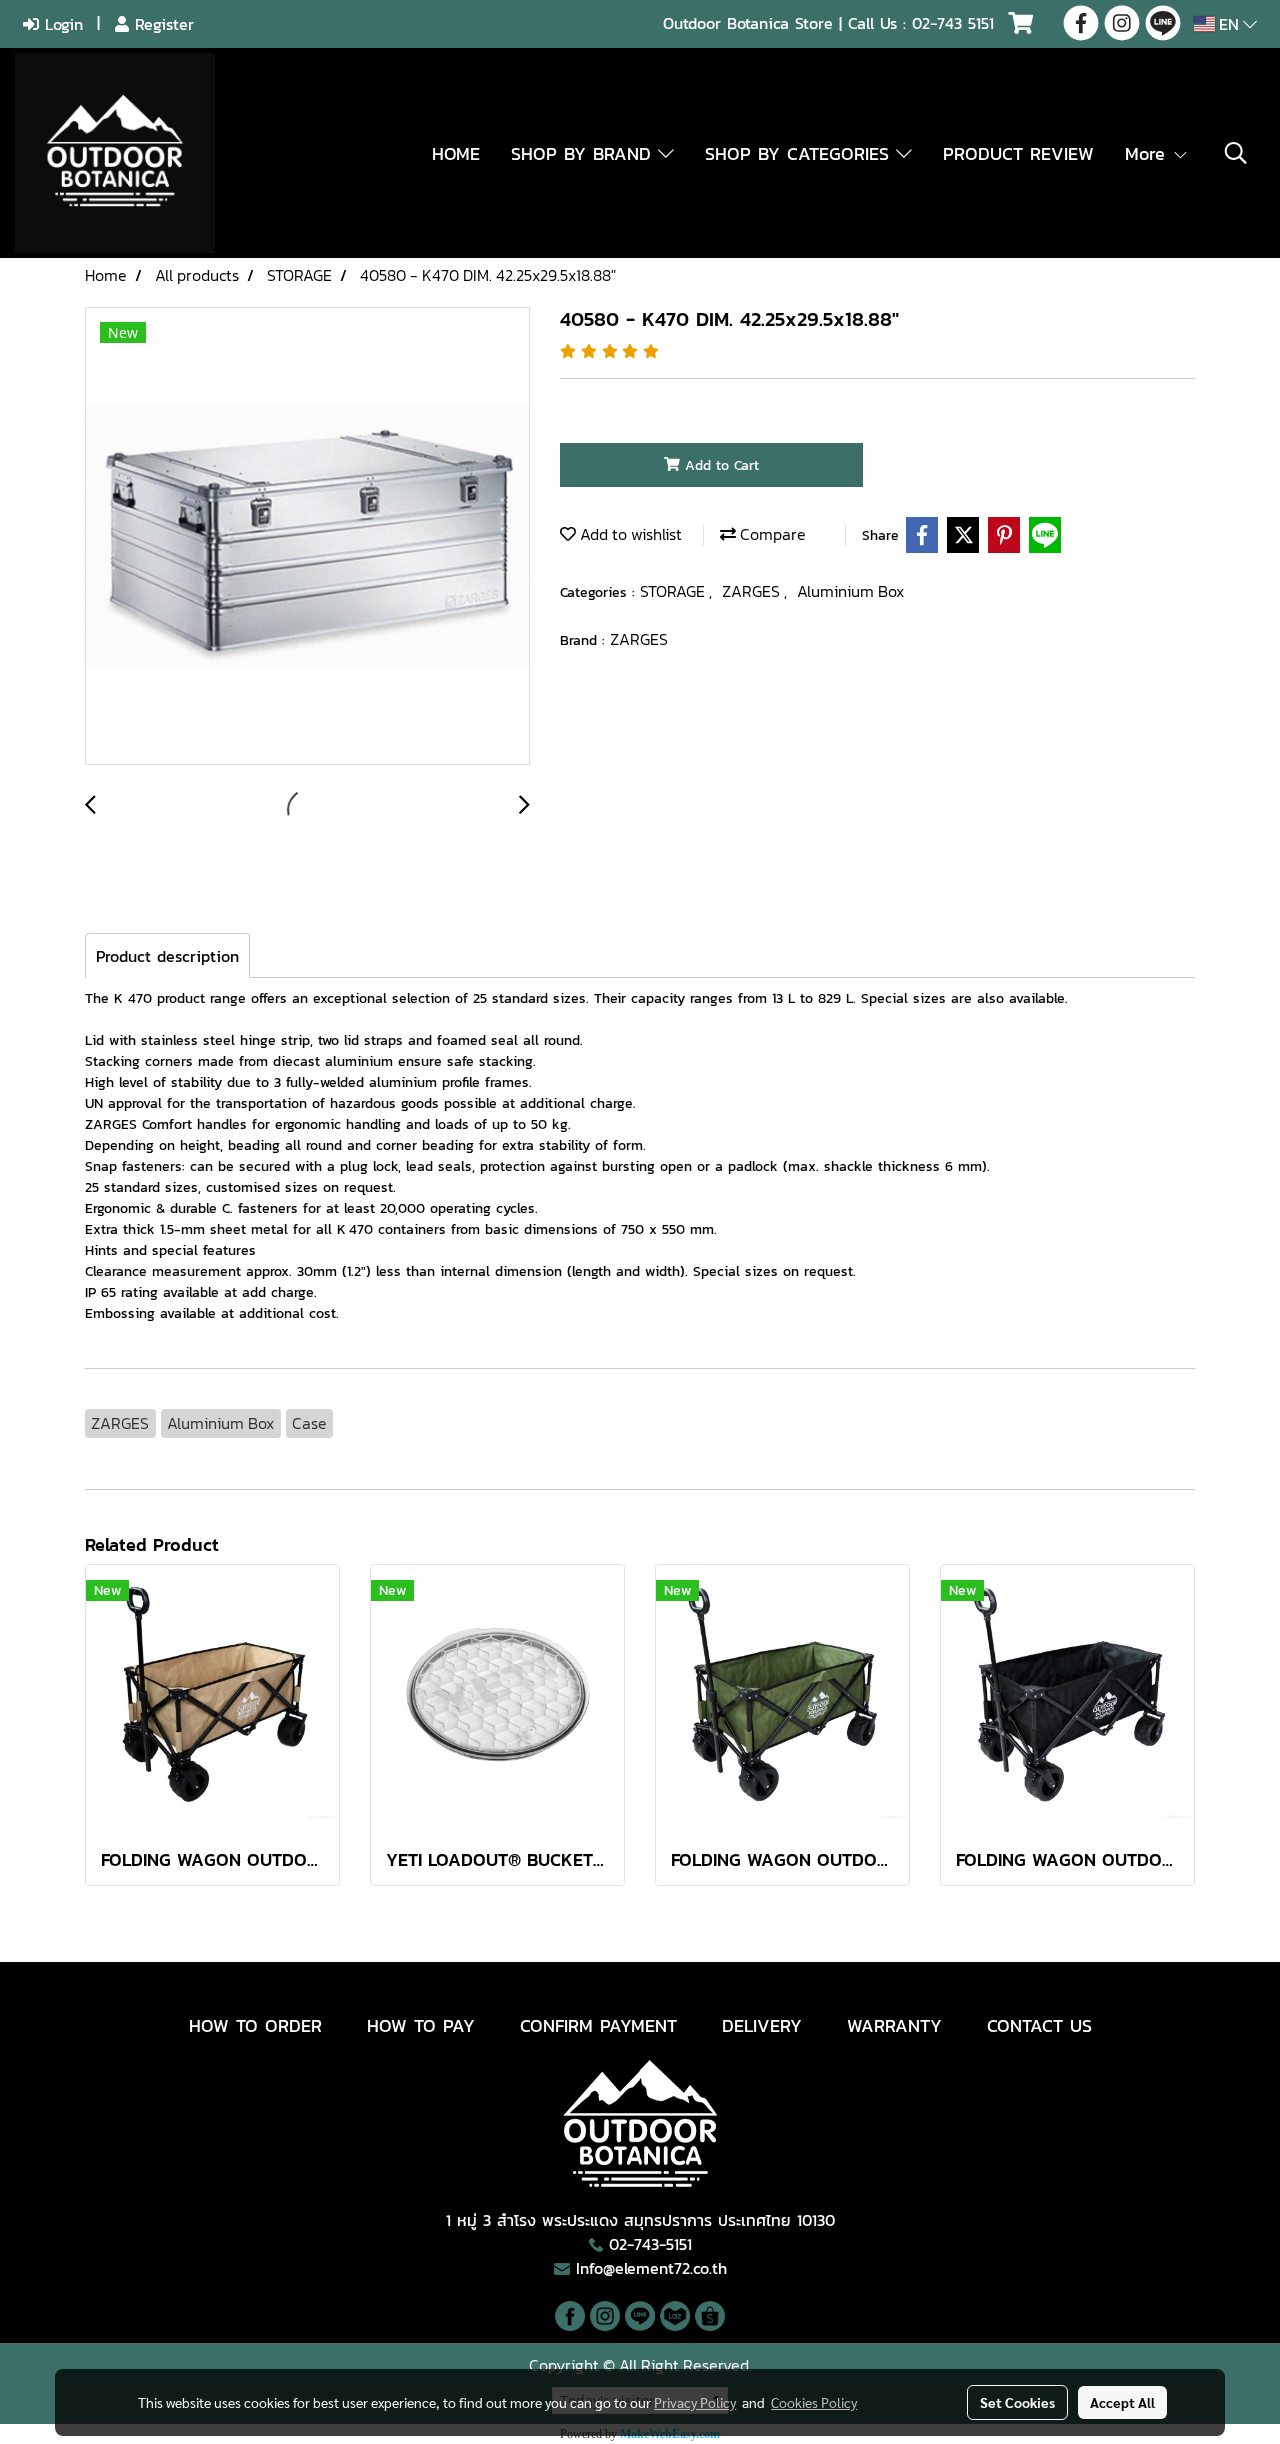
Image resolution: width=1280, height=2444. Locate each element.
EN (1229, 24)
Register (161, 24)
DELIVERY (762, 2025)
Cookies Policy (814, 2402)
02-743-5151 (650, 2244)
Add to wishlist (629, 534)
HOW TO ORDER (255, 2025)
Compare (771, 534)
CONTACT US (1039, 2025)
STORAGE (674, 591)
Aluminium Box (850, 591)
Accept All (1122, 2402)
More (1148, 153)
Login (61, 24)
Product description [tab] (167, 956)
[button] (1236, 153)
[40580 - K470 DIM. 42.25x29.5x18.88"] (307, 537)
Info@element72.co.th (651, 2268)
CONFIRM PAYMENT (598, 2025)
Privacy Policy (695, 2402)
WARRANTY (894, 2025)
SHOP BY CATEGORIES (800, 153)
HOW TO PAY (421, 2025)
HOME (456, 153)
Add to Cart (719, 465)
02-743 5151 (953, 23)
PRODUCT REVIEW (1018, 153)
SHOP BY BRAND (584, 153)
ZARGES (753, 591)
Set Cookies (1017, 2402)
